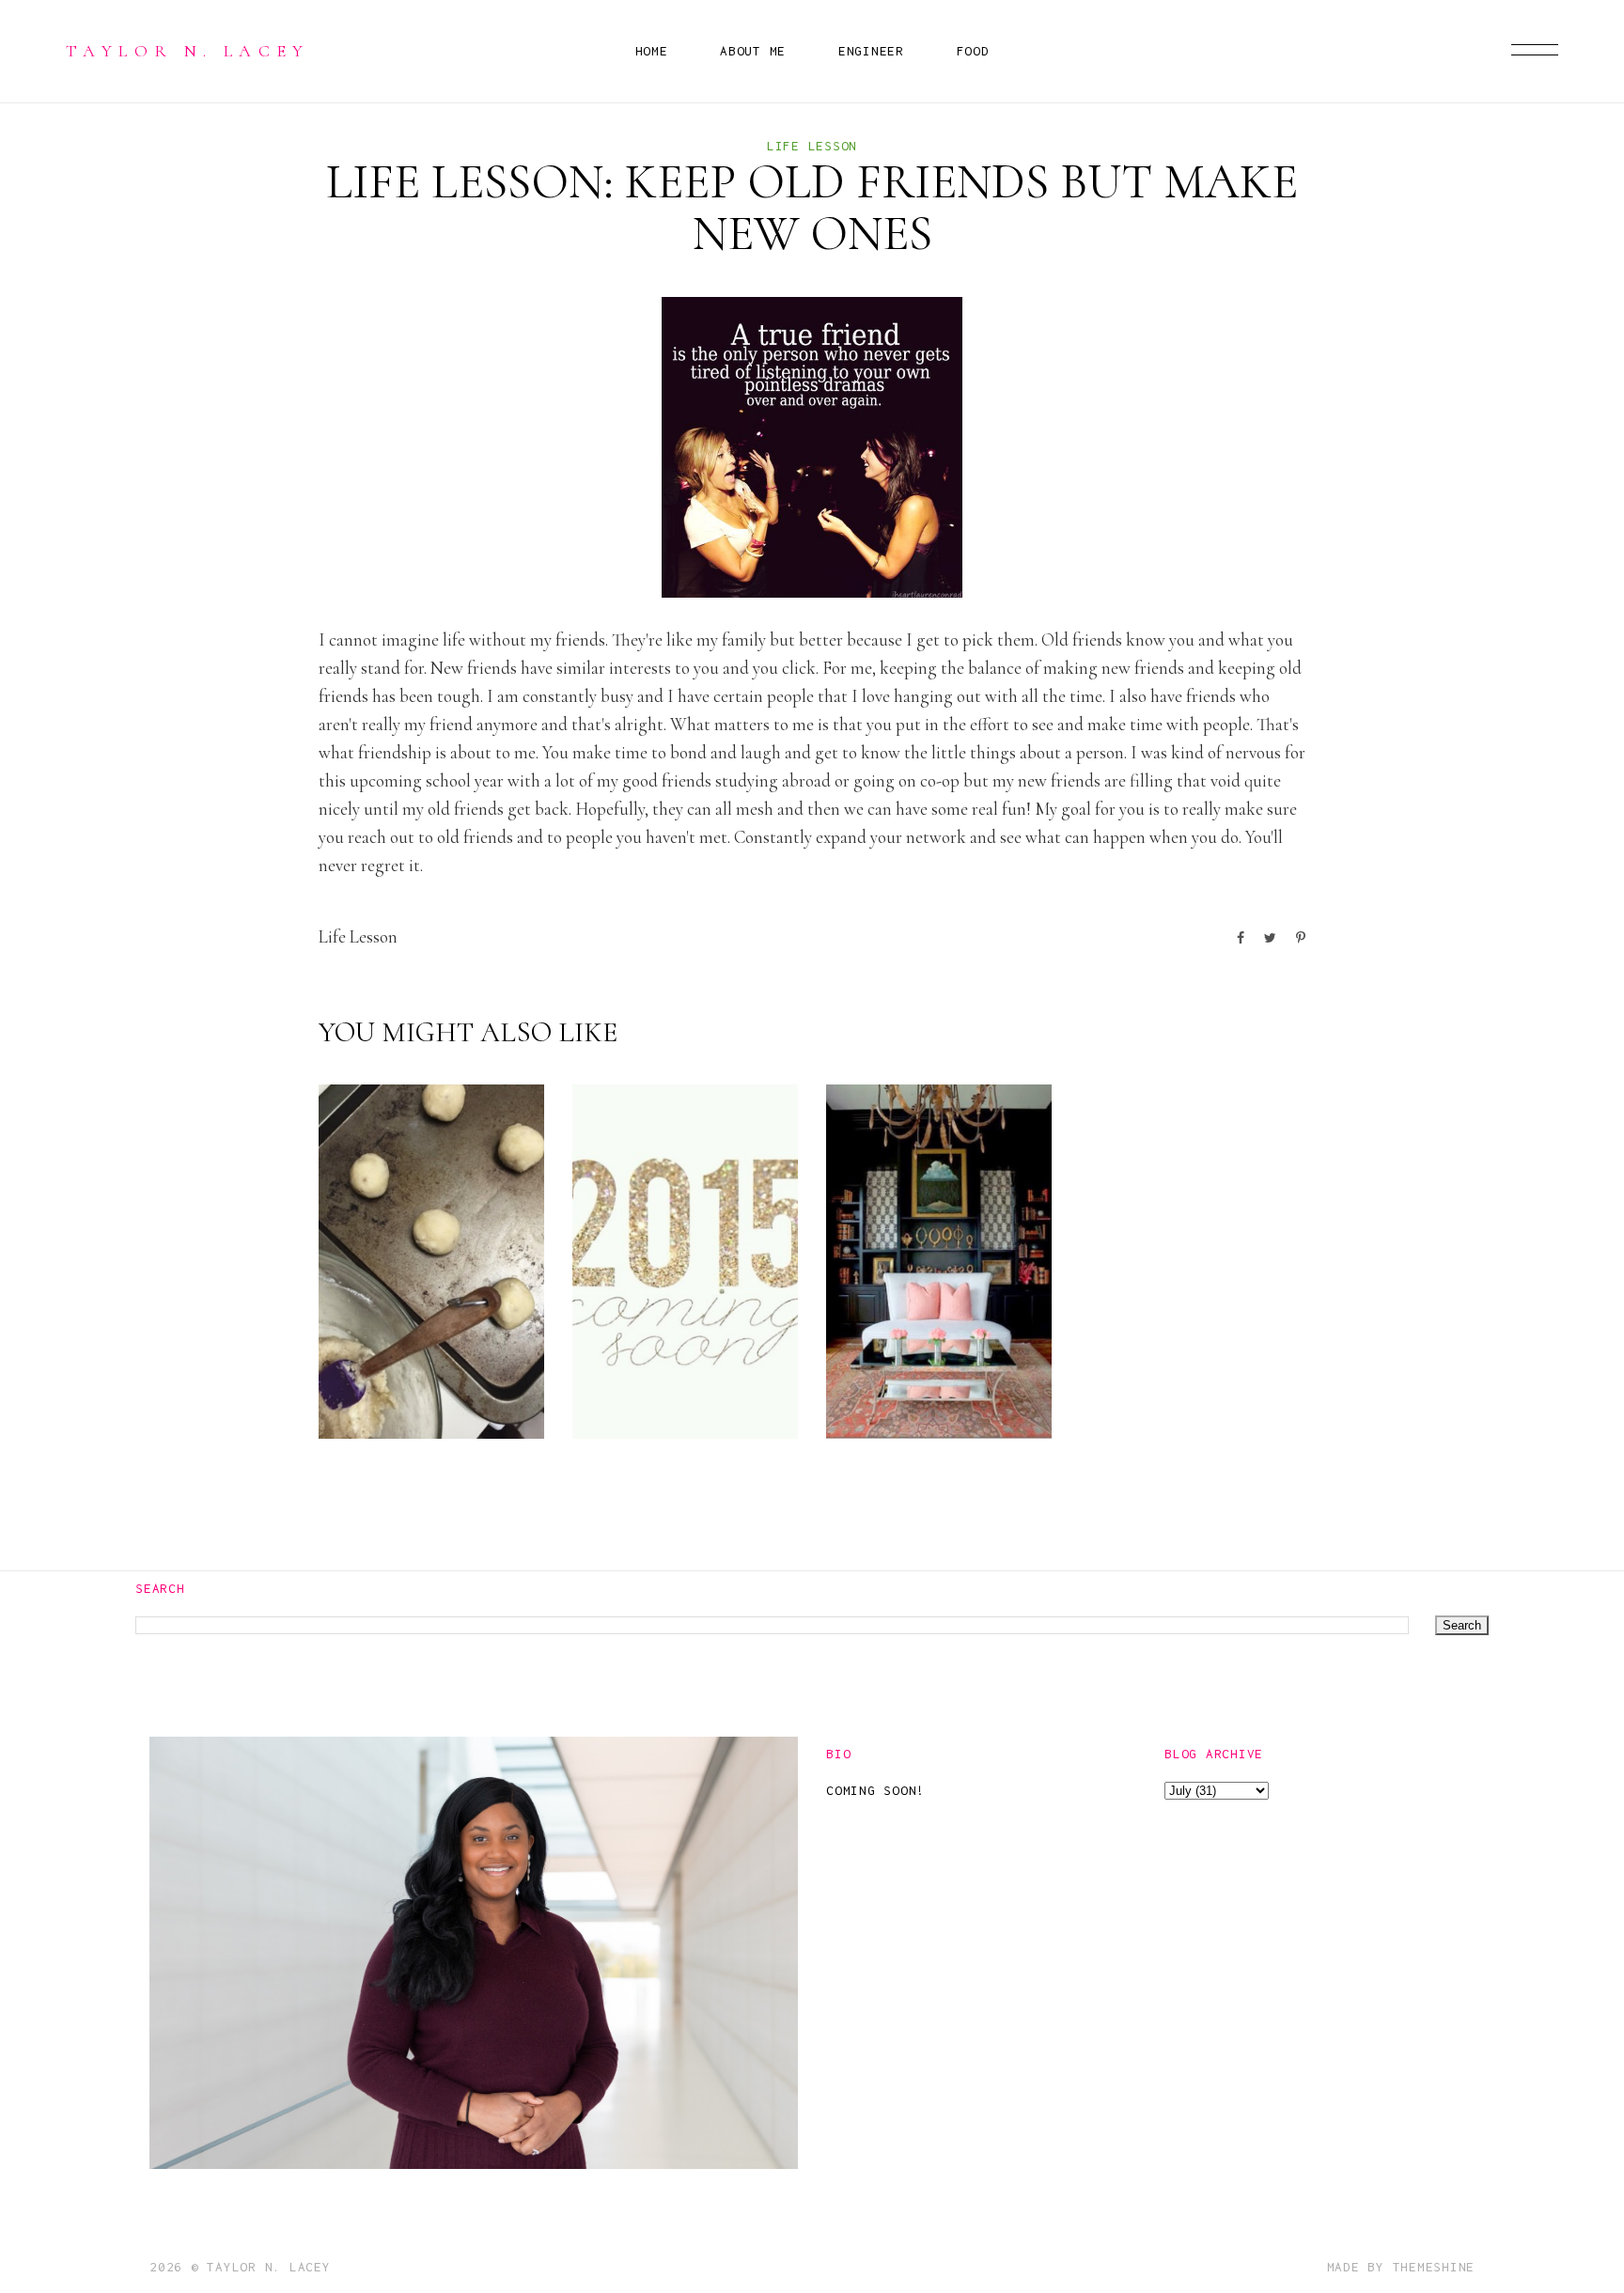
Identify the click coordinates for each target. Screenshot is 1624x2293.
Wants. (900, 1400)
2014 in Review (648, 1385)
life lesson (812, 146)
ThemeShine (1434, 2267)
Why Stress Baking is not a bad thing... (426, 1355)
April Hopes (1190, 1400)
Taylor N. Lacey (188, 51)
